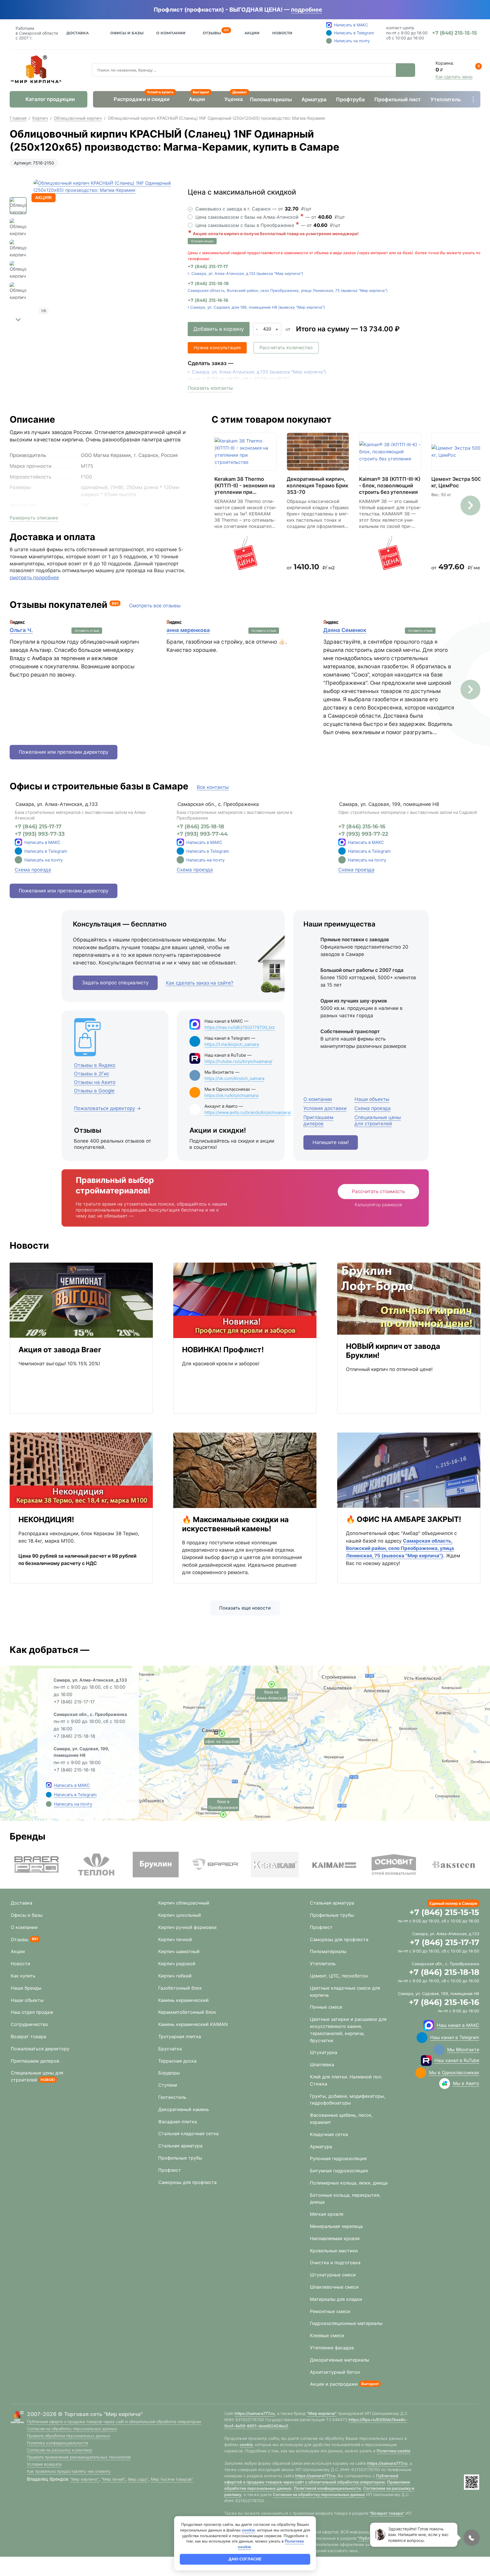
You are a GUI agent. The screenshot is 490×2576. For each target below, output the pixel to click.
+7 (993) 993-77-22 (363, 834)
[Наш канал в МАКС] (429, 2025)
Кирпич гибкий (175, 1976)
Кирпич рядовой (177, 1964)
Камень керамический (183, 2000)
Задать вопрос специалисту (115, 983)
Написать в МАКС (42, 842)
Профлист (170, 2170)
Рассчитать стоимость (378, 1191)
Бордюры (169, 2073)
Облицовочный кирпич (78, 118)
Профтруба (350, 99)
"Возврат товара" (387, 2513)
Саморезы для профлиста (187, 2182)
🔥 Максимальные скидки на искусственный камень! (235, 1524)
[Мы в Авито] (445, 2084)
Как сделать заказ (454, 77)
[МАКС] (18, 842)
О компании (24, 1927)
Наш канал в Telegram (455, 2037)
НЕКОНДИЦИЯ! (46, 1519)
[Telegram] (18, 851)
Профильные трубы (180, 2158)
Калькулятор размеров (378, 1205)
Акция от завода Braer (60, 1350)
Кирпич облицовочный (184, 1903)
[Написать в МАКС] (49, 1785)
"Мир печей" (113, 2479)
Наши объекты (27, 2000)
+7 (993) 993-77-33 (40, 834)
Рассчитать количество (286, 347)
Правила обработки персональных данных (69, 2436)
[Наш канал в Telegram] (422, 2038)
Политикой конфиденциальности (327, 2488)
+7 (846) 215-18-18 (208, 284)
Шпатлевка (322, 2065)
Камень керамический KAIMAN (193, 2024)
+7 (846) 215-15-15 (444, 1912)
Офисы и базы (127, 33)
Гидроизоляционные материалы (346, 2323)
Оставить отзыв (87, 631)
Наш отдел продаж (32, 2012)
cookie (246, 2445)
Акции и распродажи (334, 2384)
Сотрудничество (29, 2024)
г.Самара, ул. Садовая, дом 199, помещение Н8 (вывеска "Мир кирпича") (256, 307)
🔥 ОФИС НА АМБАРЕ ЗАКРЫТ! (404, 1519)
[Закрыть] (330, 10)
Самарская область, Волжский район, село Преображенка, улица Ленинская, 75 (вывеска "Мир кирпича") (288, 290)
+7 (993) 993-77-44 (202, 834)
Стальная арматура (180, 2146)
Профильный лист (398, 99)
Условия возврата (44, 2464)
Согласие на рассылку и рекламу (60, 2450)
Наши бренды (26, 1988)
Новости (282, 33)
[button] (18, 320)
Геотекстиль (172, 2097)
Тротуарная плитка (180, 2036)
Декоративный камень (184, 2109)
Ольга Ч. (21, 630)
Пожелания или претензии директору (64, 752)
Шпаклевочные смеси (334, 2287)
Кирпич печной (175, 1939)
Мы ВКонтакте (463, 2050)
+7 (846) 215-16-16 (208, 300)
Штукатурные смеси (333, 2275)
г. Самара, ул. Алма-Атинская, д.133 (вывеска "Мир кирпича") (245, 273)
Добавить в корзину (219, 329)
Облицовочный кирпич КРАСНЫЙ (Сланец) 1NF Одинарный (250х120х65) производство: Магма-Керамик (217, 118)
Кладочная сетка (329, 2134)
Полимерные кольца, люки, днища (349, 2183)
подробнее (307, 10)
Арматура (314, 99)
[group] (104, 250)
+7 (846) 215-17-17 (208, 267)
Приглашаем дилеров (35, 2061)
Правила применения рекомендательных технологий (79, 2457)
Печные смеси (326, 2007)
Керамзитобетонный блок (187, 2012)
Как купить (23, 1976)
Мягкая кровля (327, 2214)
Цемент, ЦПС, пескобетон (339, 1976)
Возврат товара (28, 2036)
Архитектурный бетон (335, 2372)
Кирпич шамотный (179, 1951)
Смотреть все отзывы (155, 606)
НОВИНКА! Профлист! (223, 1350)
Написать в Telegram (46, 851)
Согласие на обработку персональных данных (72, 2429)
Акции (252, 33)
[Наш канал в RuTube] (426, 2061)
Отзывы (212, 32)
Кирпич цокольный (180, 1915)
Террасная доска (177, 2061)
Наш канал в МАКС (458, 2025)
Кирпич (40, 118)
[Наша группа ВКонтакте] (439, 2050)
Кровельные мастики (334, 2251)
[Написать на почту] (18, 860)
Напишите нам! (331, 1142)
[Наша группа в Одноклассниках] (421, 2073)
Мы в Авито (466, 2083)
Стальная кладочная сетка (188, 2133)
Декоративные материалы (340, 2360)
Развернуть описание (34, 518)
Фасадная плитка (178, 2122)
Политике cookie (393, 2451)
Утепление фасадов (332, 2348)
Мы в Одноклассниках (454, 2072)
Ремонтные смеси (330, 2311)
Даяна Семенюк (345, 630)
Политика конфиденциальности (57, 2443)
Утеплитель (446, 99)
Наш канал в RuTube (457, 2060)
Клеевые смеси (327, 2335)
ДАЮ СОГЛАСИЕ (245, 2559)
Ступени (168, 2085)
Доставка (78, 33)
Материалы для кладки (336, 2299)
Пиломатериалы (271, 99)
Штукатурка (324, 2052)
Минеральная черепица (336, 2226)
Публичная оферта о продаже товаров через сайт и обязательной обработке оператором (114, 2422)
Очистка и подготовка (335, 2263)
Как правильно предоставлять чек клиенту (69, 2471)
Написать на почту (44, 860)
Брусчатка (170, 2049)
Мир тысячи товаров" (172, 2479)
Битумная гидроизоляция (339, 2171)
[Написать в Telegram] (49, 1794)
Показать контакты (210, 388)
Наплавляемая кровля (335, 2238)
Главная (18, 118)
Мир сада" (138, 2479)
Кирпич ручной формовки (187, 1927)
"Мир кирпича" (84, 2479)
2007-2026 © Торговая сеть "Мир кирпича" (85, 2414)
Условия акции (202, 241)
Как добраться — (49, 1650)
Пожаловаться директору (40, 2049)
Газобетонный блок (180, 1988)
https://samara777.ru (255, 2413)
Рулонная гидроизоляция (338, 2158)
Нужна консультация (217, 347)
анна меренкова (188, 630)
